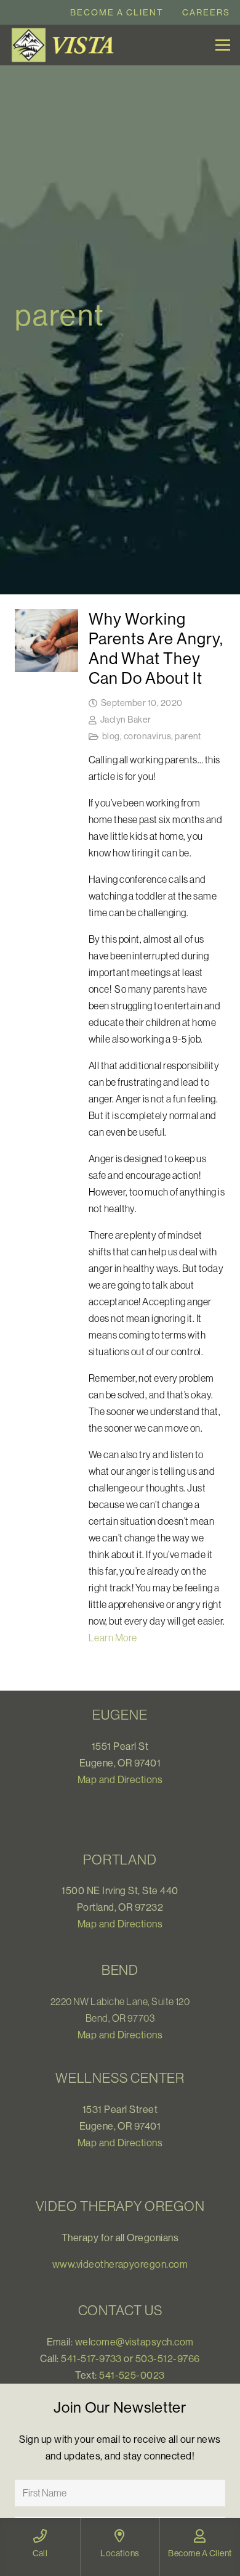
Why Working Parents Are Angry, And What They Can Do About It (156, 648)
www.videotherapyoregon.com (120, 2264)
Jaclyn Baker (126, 720)
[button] (223, 45)
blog (111, 736)
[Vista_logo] (65, 45)
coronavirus (147, 736)
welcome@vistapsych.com (134, 2342)
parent (188, 736)
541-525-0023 (132, 2375)
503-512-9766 (168, 2358)
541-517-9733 (91, 2358)
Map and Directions (120, 1779)
